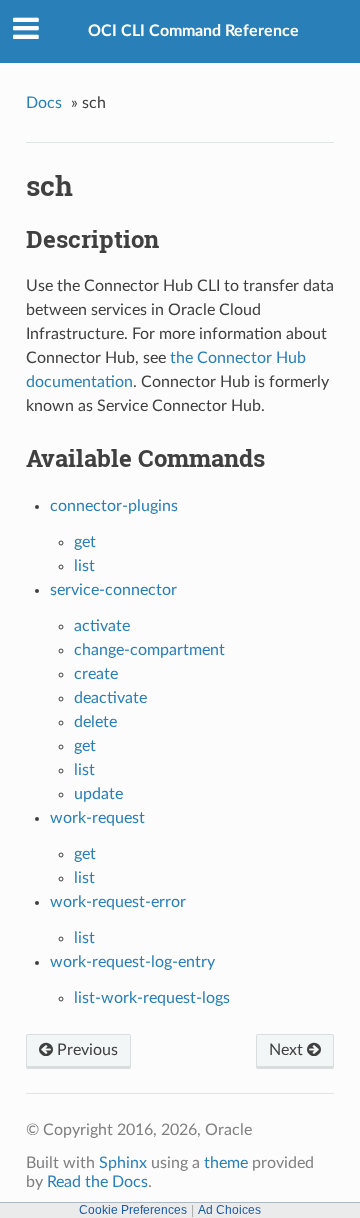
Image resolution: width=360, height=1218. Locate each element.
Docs (44, 103)
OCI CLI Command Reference (193, 31)
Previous (85, 1050)
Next (288, 1050)
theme (226, 1163)
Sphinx (123, 1163)
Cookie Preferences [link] (133, 1210)
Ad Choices (229, 1210)
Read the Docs (97, 1182)
